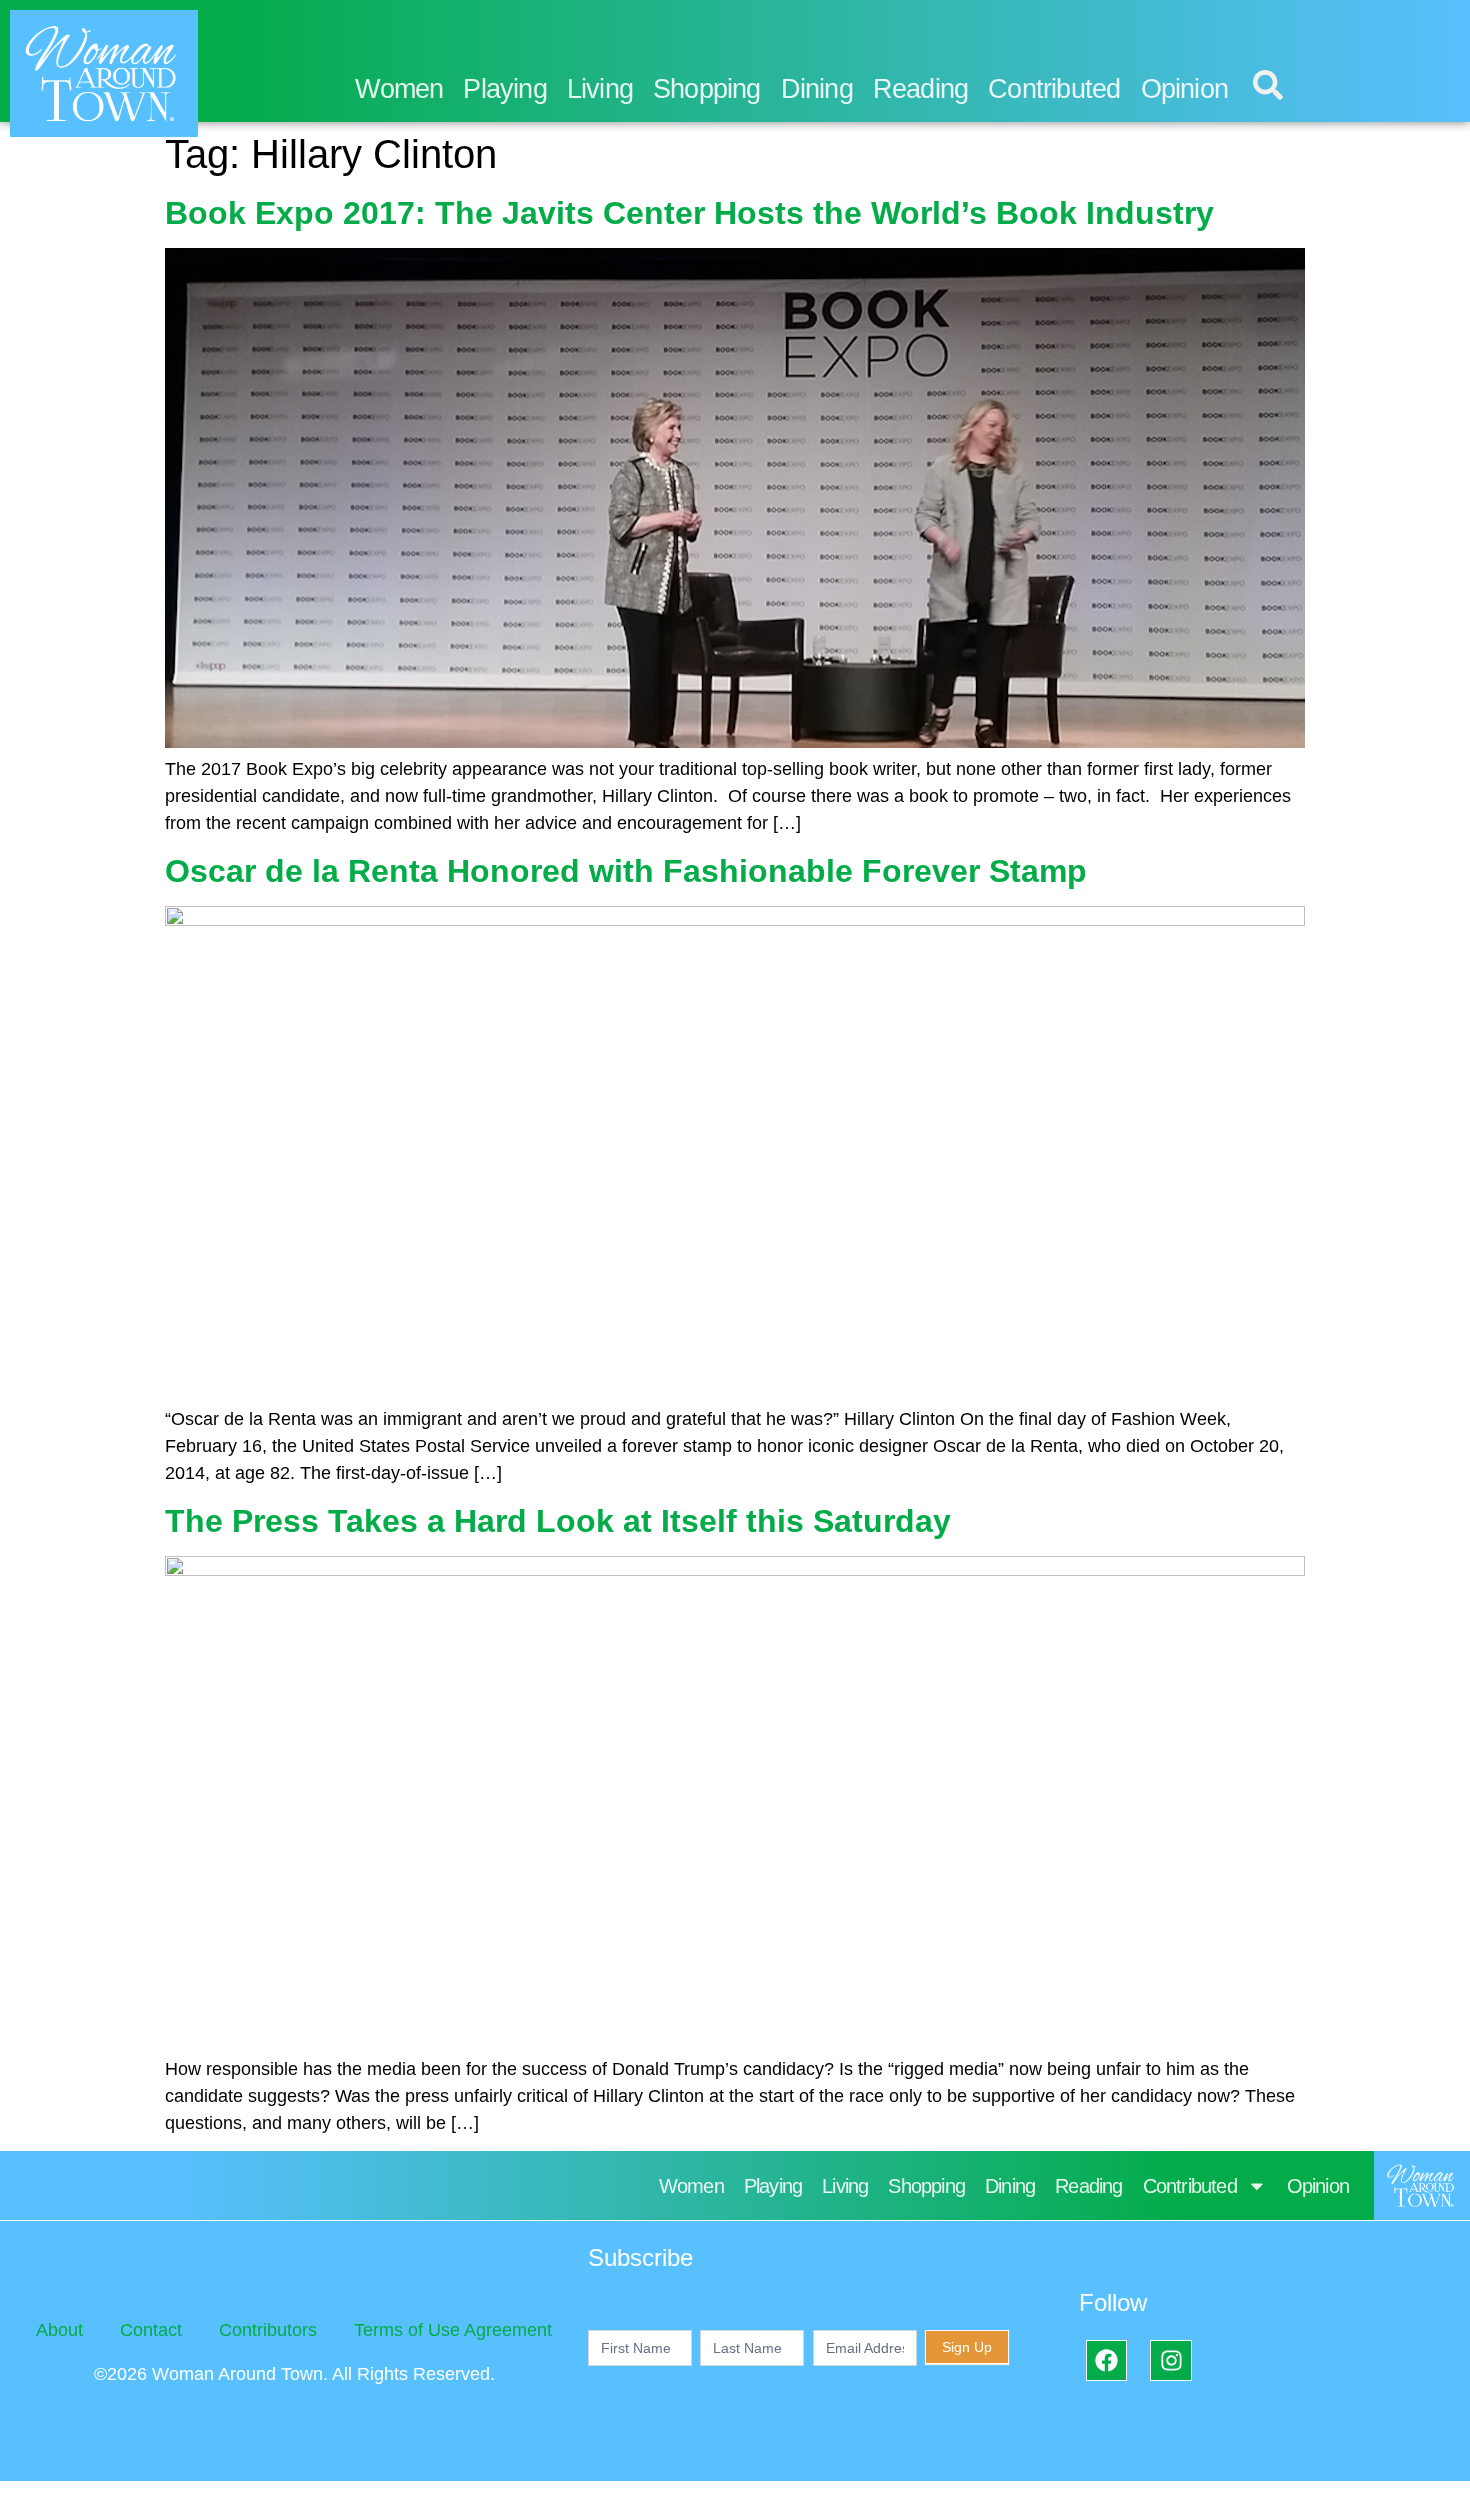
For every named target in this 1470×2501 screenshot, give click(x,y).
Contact (151, 2330)
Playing (504, 89)
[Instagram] (1170, 2360)
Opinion (1184, 89)
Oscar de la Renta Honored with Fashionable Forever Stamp (626, 871)
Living (600, 89)
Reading (920, 89)
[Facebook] (1106, 2360)
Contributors (268, 2330)
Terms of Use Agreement (453, 2330)
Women (399, 89)
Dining (817, 89)
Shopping (707, 89)
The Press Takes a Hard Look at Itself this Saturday (558, 1521)
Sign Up (967, 2347)
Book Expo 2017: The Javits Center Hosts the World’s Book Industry (689, 213)
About (59, 2330)
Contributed (1054, 89)
